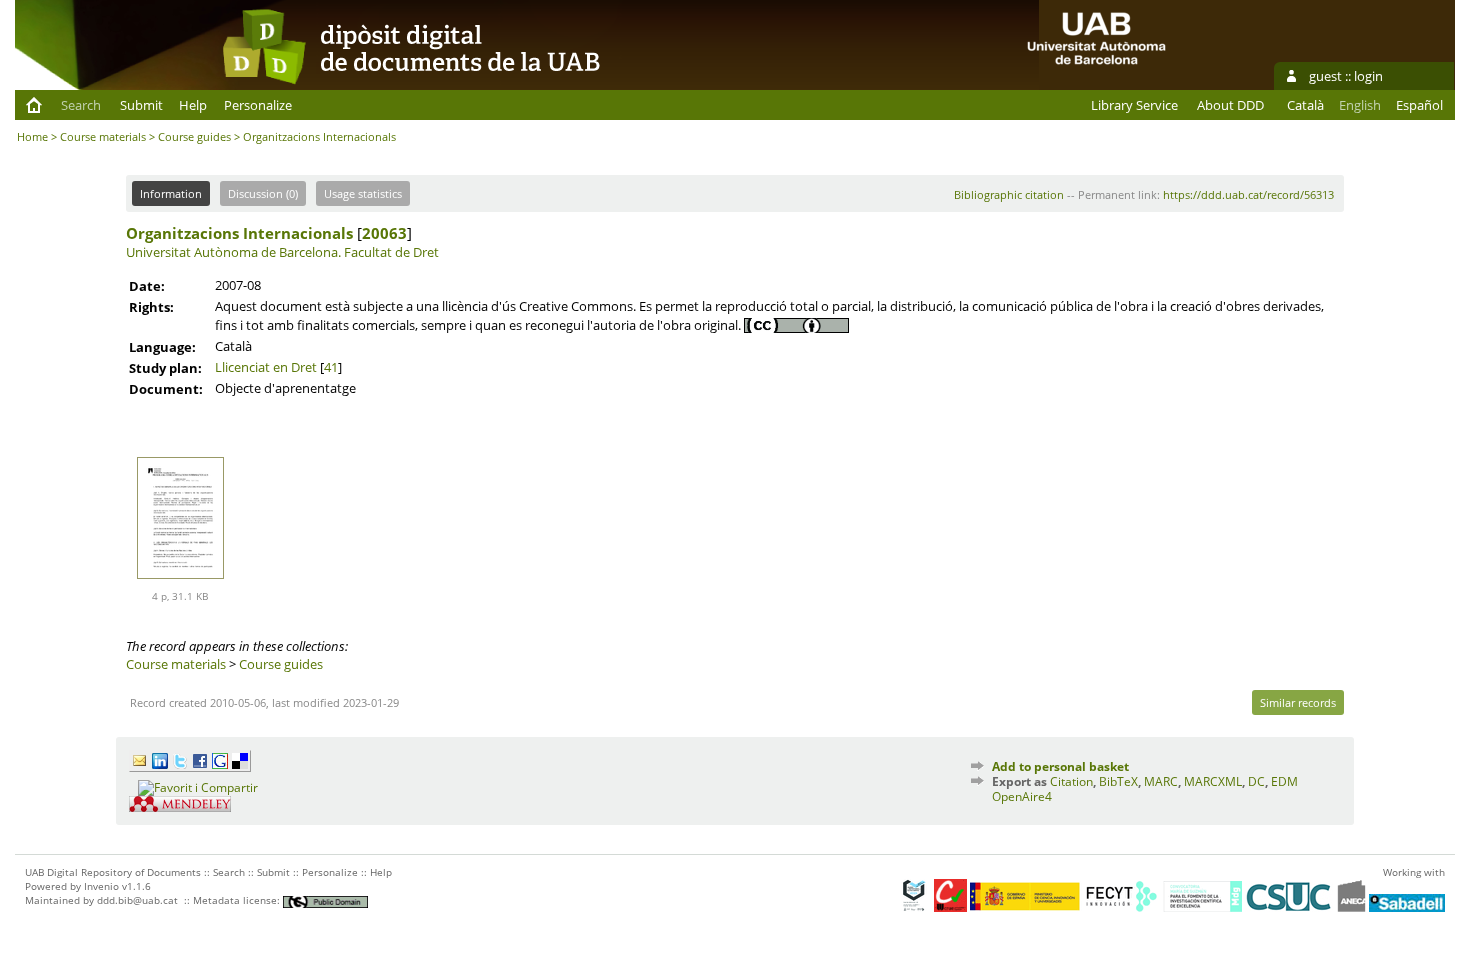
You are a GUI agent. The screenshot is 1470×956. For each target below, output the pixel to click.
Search (81, 105)
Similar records (1298, 702)
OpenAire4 (1022, 796)
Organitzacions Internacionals (239, 233)
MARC (1161, 781)
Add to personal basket (1060, 766)
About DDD (1230, 105)
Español (1419, 105)
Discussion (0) (263, 193)
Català (1305, 105)
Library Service (1134, 105)
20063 (384, 233)
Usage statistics (363, 193)
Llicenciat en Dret (266, 367)
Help (193, 105)
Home (32, 136)
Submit (141, 105)
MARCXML (1213, 781)
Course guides (194, 136)
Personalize (258, 105)
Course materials (103, 136)
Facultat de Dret (391, 252)
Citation (1071, 781)
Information (171, 193)
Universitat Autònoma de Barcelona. (233, 252)
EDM (1284, 781)
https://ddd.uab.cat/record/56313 (1248, 194)
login (1368, 76)
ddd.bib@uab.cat (137, 900)
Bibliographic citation (1009, 194)
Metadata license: (238, 900)
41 (331, 367)
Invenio (101, 886)
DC (1256, 781)
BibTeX (1118, 781)
